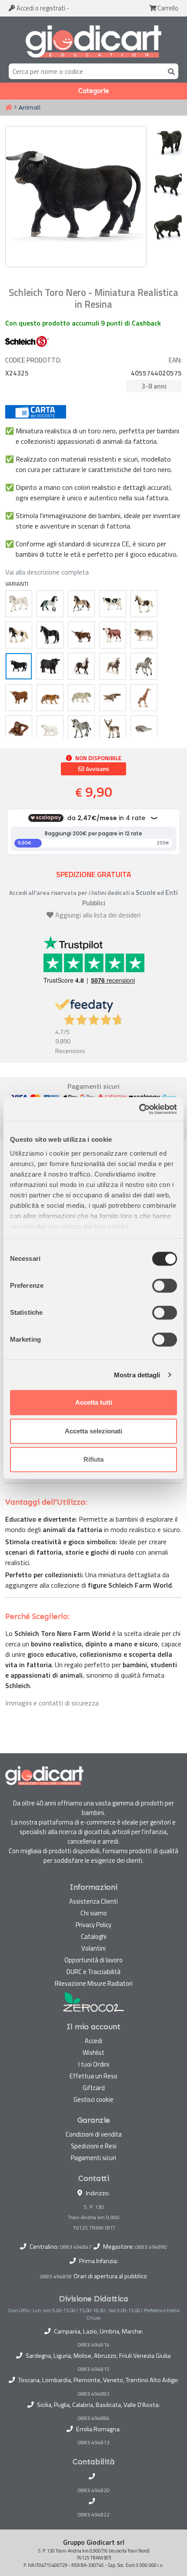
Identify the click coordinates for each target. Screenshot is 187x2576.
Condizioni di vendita (94, 2134)
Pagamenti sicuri (93, 2158)
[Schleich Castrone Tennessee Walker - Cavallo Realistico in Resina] (50, 635)
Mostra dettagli (137, 1375)
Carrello (167, 8)
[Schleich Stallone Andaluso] (50, 604)
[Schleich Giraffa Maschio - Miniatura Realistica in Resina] (144, 698)
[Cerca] (170, 71)
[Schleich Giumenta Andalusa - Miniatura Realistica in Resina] (81, 604)
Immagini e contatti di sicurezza (52, 1703)
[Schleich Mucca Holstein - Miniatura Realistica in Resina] (113, 604)
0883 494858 (56, 2276)
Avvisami (97, 769)
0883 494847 (76, 2247)
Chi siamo (94, 1913)
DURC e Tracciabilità (93, 1972)
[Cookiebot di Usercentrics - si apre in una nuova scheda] (139, 1109)
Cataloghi (94, 1936)
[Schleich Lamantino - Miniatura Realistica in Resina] (144, 729)
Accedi (40, 8)
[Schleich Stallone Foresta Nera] (81, 666)
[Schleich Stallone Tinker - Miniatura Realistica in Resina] (19, 635)
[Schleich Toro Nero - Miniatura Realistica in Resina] (19, 666)
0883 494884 (94, 2418)
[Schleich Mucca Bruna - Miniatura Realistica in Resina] (144, 635)
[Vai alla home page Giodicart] (93, 42)
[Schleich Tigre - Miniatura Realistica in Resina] (50, 698)
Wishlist (93, 2052)
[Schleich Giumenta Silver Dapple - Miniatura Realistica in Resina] (113, 666)
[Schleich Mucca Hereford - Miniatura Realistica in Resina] (113, 635)
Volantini (93, 1948)
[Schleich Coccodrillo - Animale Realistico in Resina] (113, 698)
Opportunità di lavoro (93, 1960)
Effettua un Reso (93, 2076)
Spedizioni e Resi (94, 2146)
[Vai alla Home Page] (9, 108)
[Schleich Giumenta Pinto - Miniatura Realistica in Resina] (144, 604)
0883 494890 (151, 2247)
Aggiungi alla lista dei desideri (98, 915)
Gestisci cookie (93, 2099)
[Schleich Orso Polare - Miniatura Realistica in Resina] (50, 729)
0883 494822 (94, 2515)
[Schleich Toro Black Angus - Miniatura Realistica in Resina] (50, 666)
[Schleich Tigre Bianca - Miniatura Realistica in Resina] (81, 698)
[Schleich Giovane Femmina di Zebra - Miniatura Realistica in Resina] (81, 729)
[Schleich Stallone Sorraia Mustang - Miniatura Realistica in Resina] (144, 666)
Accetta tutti (94, 1402)
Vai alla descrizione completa (47, 572)
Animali (30, 107)
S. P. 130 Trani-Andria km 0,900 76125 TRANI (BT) (94, 2217)
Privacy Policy (93, 1925)
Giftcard (94, 2088)
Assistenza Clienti (93, 1901)
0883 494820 (94, 2490)
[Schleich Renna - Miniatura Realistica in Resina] (113, 729)
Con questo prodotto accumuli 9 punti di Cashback (83, 323)
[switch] (165, 1286)
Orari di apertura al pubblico (110, 2276)
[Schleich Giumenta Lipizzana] (19, 604)
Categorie (94, 91)
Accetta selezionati (93, 1431)
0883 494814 (94, 2345)
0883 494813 (94, 2443)
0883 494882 (94, 2394)
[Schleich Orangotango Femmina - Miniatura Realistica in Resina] (19, 729)
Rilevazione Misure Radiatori (94, 1983)
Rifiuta (93, 1459)
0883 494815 (94, 2369)
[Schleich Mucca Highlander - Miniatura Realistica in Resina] (19, 698)
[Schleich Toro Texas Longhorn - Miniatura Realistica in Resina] (81, 635)
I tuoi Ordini (94, 2064)
